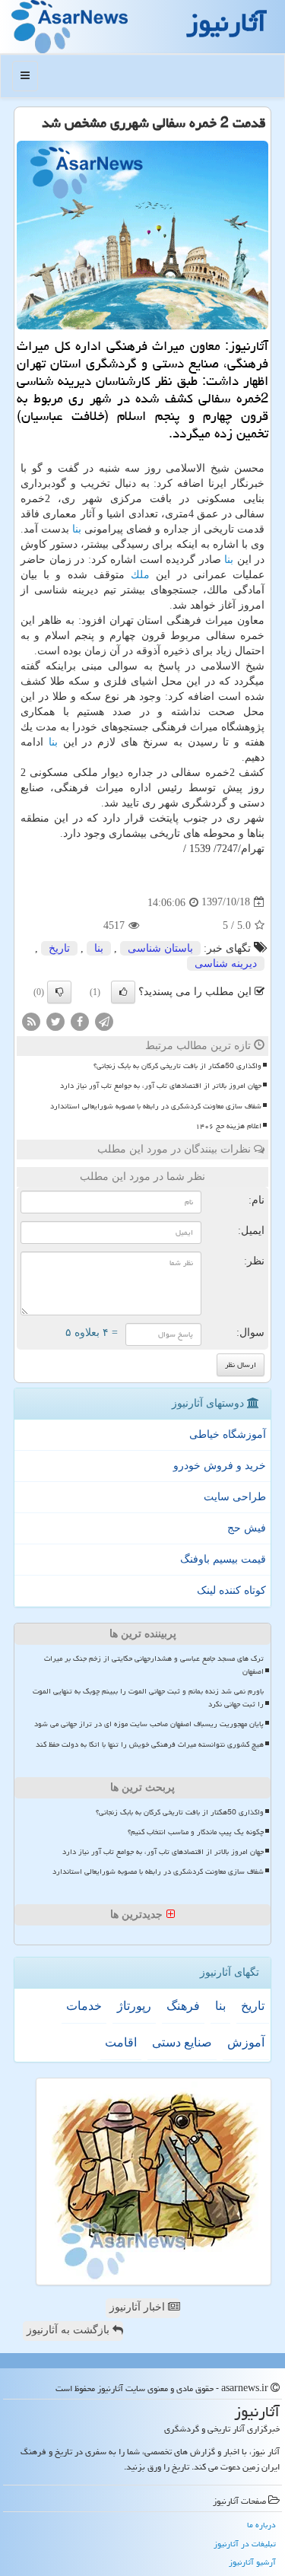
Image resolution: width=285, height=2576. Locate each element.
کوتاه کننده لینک (231, 1590)
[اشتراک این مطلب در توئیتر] (55, 1021)
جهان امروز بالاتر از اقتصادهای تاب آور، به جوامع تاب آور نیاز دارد (161, 1086)
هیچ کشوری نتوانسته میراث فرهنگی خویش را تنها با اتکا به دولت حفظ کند (150, 1744)
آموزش (246, 2042)
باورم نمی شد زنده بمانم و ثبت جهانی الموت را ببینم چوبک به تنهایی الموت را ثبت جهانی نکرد (148, 1698)
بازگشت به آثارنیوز (70, 2330)
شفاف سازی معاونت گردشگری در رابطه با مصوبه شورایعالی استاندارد (156, 1106)
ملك (140, 575)
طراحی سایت (235, 1497)
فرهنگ (183, 2006)
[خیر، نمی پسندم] (59, 992)
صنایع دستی (182, 2042)
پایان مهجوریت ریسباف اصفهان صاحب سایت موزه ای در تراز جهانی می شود (149, 1724)
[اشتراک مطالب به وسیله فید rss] (31, 1021)
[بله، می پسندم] (123, 992)
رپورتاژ (134, 2006)
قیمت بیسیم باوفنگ (223, 1559)
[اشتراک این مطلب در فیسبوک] (80, 1021)
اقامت (121, 2042)
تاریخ (59, 948)
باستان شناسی (160, 948)
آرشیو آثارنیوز (252, 2562)
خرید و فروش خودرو (220, 1466)
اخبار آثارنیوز (139, 2307)
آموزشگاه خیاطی (228, 1434)
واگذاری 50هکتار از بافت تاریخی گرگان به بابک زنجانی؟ (177, 1066)
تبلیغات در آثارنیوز (245, 2544)
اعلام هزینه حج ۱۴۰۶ (228, 1126)
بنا (77, 529)
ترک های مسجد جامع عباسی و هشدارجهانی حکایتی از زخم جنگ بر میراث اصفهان (154, 1665)
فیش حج (247, 1528)
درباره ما (261, 2525)
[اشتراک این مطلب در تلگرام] (104, 1021)
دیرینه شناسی (226, 964)
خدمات (84, 2006)
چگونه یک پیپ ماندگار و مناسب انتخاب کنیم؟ (196, 1832)
